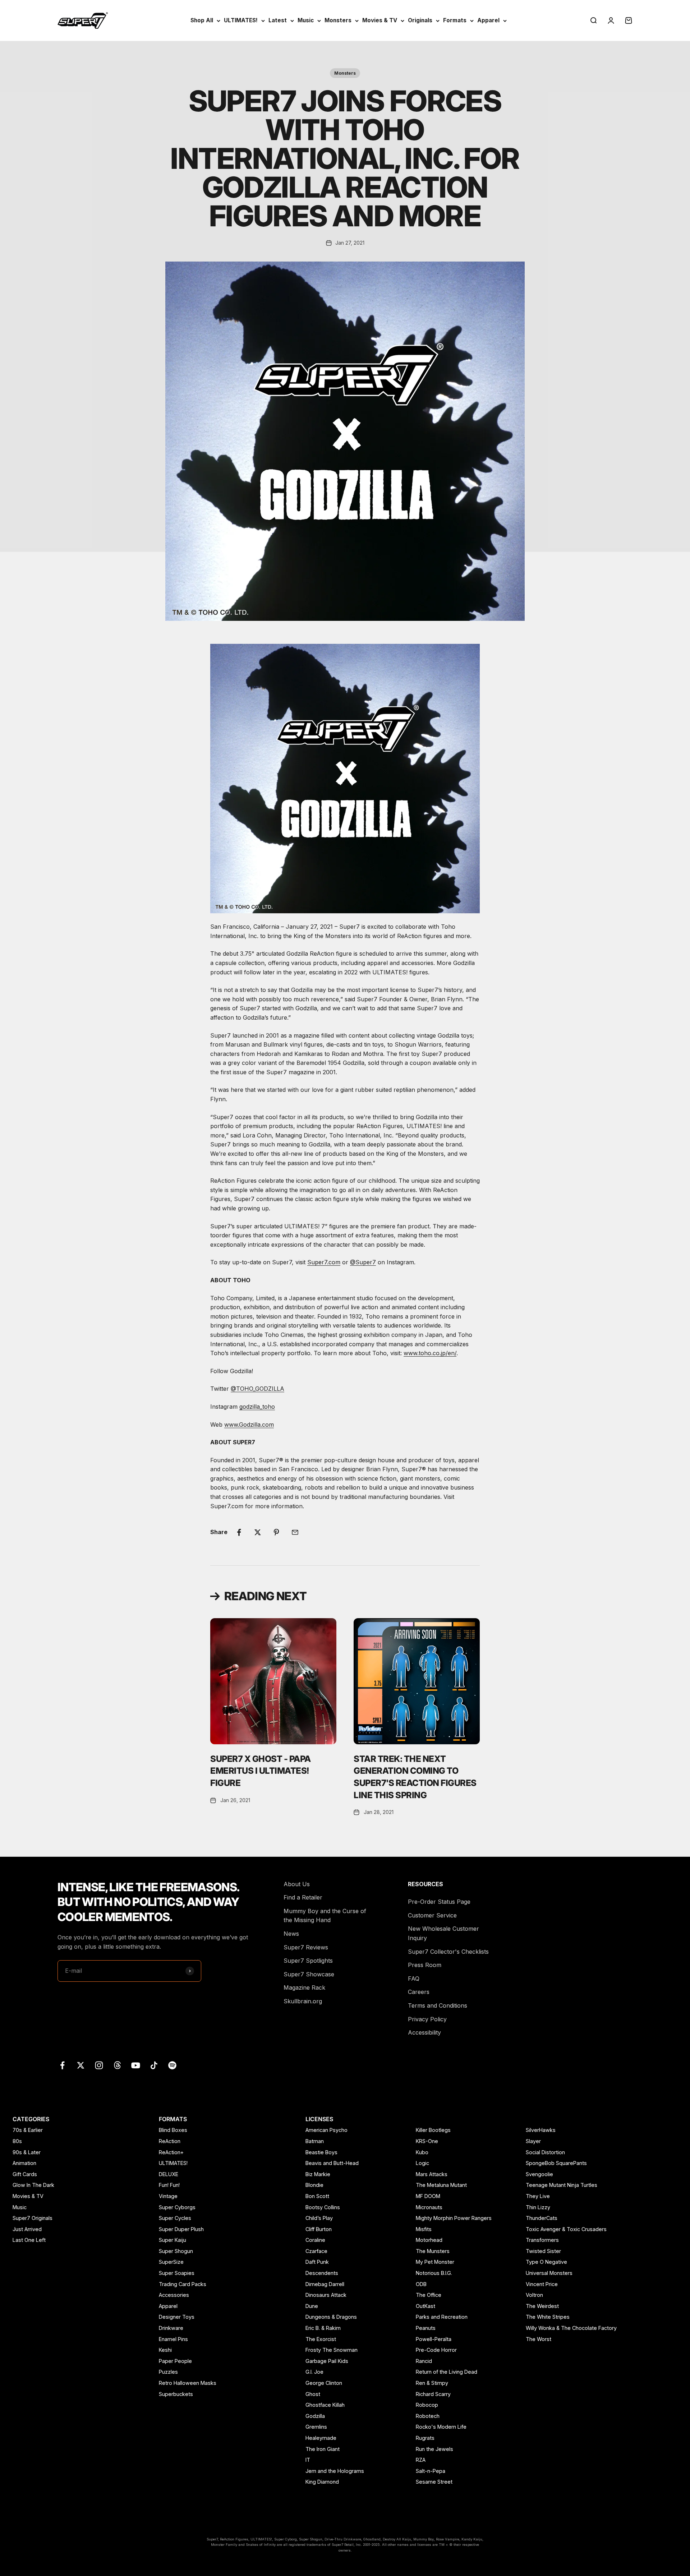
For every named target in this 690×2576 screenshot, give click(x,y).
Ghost (313, 2394)
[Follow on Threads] (117, 2065)
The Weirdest (542, 2306)
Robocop (427, 2405)
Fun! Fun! (169, 2185)
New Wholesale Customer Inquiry (443, 1933)
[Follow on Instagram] (99, 2065)
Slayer (533, 2141)
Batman (315, 2141)
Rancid (424, 2361)
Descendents (322, 2273)
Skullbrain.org (303, 2001)
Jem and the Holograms (335, 2471)
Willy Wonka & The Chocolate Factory (571, 2328)
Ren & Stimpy (432, 2383)
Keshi (165, 2350)
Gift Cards (25, 2174)
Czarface (316, 2251)
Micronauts (429, 2207)
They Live (538, 2196)
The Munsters (433, 2251)
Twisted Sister (543, 2251)
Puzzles (168, 2372)
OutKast (425, 2306)
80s (17, 2141)
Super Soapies (177, 2273)
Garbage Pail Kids (327, 2361)
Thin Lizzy (538, 2207)
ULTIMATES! (241, 20)
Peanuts (426, 2328)
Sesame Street (434, 2482)
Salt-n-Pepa (431, 2471)
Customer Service (432, 1915)
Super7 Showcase (309, 1974)
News (291, 1934)
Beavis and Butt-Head (332, 2163)
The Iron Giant (323, 2449)
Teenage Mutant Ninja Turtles (562, 2185)
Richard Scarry (433, 2394)
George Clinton (324, 2383)
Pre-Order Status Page (439, 1902)
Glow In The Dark (33, 2185)
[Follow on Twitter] (81, 2065)
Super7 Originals (33, 2218)
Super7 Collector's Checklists (448, 1952)
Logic (422, 2163)
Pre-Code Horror (436, 2350)
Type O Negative (546, 2262)
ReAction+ (171, 2152)
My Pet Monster (435, 2262)
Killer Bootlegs (433, 2130)
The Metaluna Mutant (441, 2185)
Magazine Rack (304, 1988)
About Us (297, 1884)
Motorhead (429, 2240)
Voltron (534, 2295)
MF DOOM (428, 2196)
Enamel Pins (173, 2339)
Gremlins (316, 2427)
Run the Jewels (434, 2449)
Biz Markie (318, 2174)
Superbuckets (176, 2394)
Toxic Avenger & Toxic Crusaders (566, 2229)
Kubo (422, 2152)
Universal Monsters (549, 2273)
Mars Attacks (432, 2174)
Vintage (168, 2196)
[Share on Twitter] (258, 1532)
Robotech (428, 2416)
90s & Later (27, 2152)
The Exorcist (321, 2339)
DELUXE (169, 2174)
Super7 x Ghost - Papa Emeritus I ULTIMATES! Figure (261, 1771)
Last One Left (29, 2240)
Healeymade (321, 2438)
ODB (421, 2284)
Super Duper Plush (181, 2229)
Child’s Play (319, 2218)
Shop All (202, 20)
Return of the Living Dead (447, 2372)
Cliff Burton (319, 2229)
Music (306, 20)
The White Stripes (548, 2317)
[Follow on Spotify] (172, 2065)
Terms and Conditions (438, 2005)
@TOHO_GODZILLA (257, 1389)
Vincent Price (542, 2284)
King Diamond (322, 2482)
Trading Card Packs (183, 2284)
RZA (421, 2460)
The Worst (539, 2339)
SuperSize (171, 2262)
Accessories (174, 2295)
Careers (419, 1992)
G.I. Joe (314, 2372)
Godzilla (315, 2416)
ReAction (170, 2141)
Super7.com (324, 1262)
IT (308, 2460)
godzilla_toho (257, 1407)
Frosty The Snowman (332, 2350)
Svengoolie (539, 2174)
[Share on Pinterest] (276, 1532)
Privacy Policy (427, 2019)
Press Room (425, 1965)
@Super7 (363, 1262)
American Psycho (326, 2130)
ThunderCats (542, 2218)
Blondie (314, 2185)
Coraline (315, 2240)
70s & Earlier (28, 2130)
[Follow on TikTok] (154, 2065)
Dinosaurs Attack (326, 2295)
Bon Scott (317, 2196)
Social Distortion (545, 2152)
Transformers (542, 2240)
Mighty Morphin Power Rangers (454, 2218)
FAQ (414, 1979)
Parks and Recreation (442, 2317)
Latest (278, 20)
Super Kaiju (172, 2240)
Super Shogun (176, 2251)
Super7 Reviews (306, 1947)
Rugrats (425, 2438)
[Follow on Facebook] (62, 2065)
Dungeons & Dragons (331, 2317)
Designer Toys (177, 2317)
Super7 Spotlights (308, 1961)
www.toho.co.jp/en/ (430, 1353)
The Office (429, 2295)
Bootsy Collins (323, 2207)
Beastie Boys (321, 2152)
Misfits (424, 2229)
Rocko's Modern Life (441, 2427)
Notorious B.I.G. (434, 2273)
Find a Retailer (303, 1897)
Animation (24, 2163)
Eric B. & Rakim (323, 2328)
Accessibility (424, 2032)
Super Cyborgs (177, 2207)
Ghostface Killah (325, 2405)
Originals (420, 20)
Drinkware (171, 2328)
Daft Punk (317, 2262)
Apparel (488, 20)
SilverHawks (541, 2130)
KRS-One (427, 2141)
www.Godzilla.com (249, 1425)
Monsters (338, 20)
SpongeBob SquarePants (556, 2163)
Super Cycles (175, 2218)
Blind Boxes (173, 2130)
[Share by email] (295, 1532)
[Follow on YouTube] (136, 2065)
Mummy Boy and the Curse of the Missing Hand (325, 1916)
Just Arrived (27, 2229)
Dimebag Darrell (325, 2284)
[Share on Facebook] (239, 1532)
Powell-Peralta (434, 2339)
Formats (455, 20)
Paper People (175, 2361)
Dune (312, 2306)
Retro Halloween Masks (188, 2383)
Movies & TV (380, 20)
